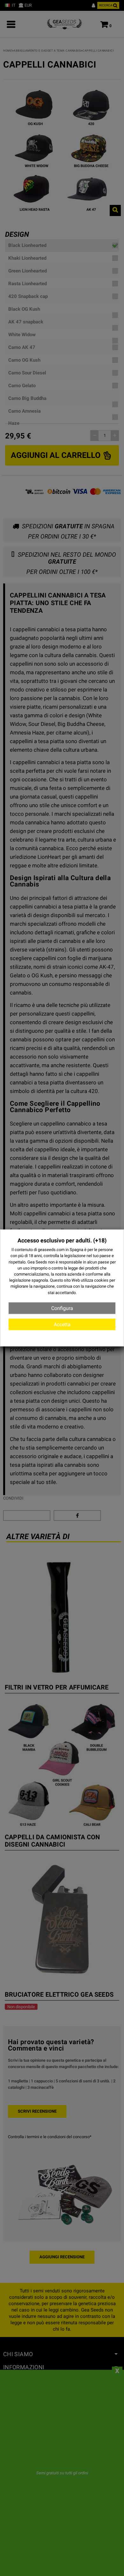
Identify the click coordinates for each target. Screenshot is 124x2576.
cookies (101, 1280)
